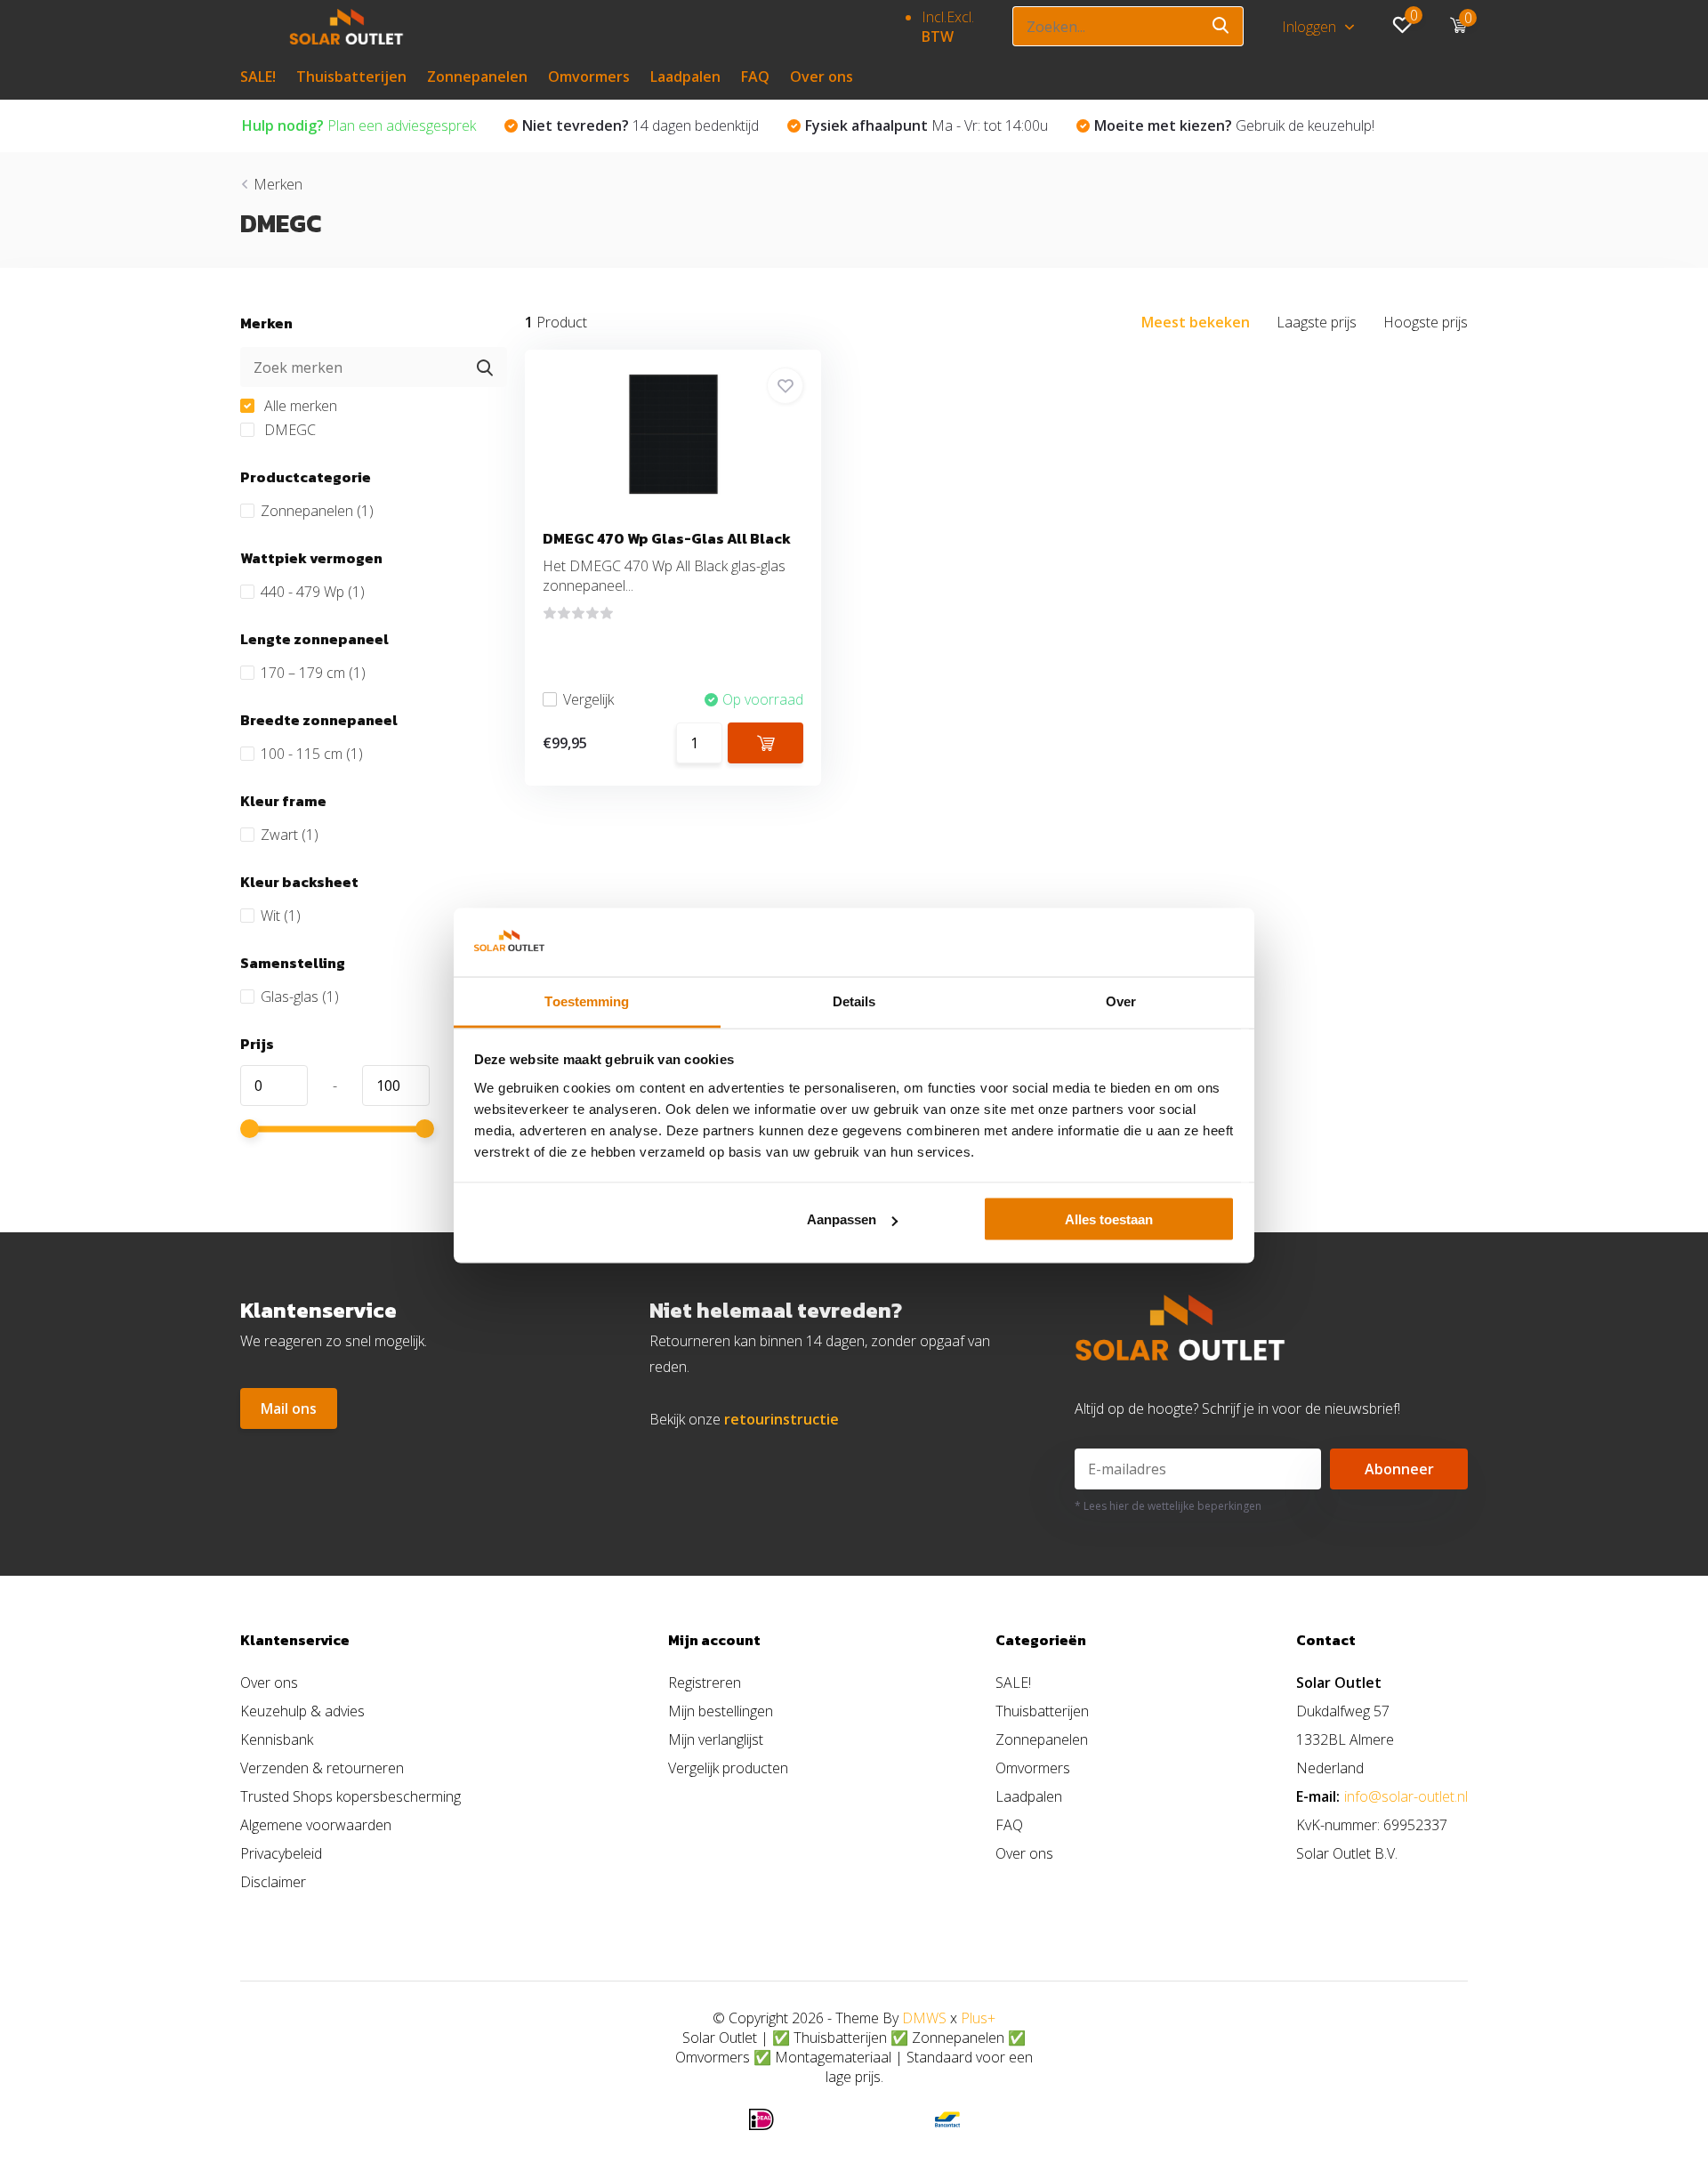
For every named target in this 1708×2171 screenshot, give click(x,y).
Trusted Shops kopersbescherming (350, 1796)
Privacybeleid (281, 1853)
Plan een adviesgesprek (359, 125)
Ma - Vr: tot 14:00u (927, 125)
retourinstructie (781, 1419)
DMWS (924, 2018)
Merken (278, 184)
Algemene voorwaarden (316, 1825)
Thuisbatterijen (351, 77)
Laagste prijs (1317, 322)
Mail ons (289, 1408)
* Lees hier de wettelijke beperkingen (1168, 1506)
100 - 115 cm (312, 754)
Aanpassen (842, 1219)
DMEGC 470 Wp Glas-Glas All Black (667, 538)
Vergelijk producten (728, 1768)
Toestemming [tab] (587, 1001)
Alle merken (299, 406)
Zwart (290, 835)
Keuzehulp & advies (302, 1711)
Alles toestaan (1109, 1219)
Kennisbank (277, 1739)
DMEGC (288, 430)
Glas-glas (300, 997)
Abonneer (1399, 1469)
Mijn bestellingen (721, 1711)
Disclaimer (273, 1882)
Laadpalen (685, 77)
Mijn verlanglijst (716, 1739)
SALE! (258, 77)
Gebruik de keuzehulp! (1234, 125)
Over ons (822, 77)
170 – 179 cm (313, 673)
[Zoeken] (1221, 26)
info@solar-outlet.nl (1406, 1796)
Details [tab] (854, 1001)
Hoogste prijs (1426, 322)
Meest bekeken (1196, 322)
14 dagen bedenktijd (640, 125)
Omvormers (589, 77)
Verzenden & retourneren (322, 1768)
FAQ (755, 77)
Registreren (705, 1683)
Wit (281, 916)
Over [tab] (1121, 1001)
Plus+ (978, 2018)
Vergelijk (588, 699)
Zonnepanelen (477, 77)
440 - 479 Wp (313, 592)
